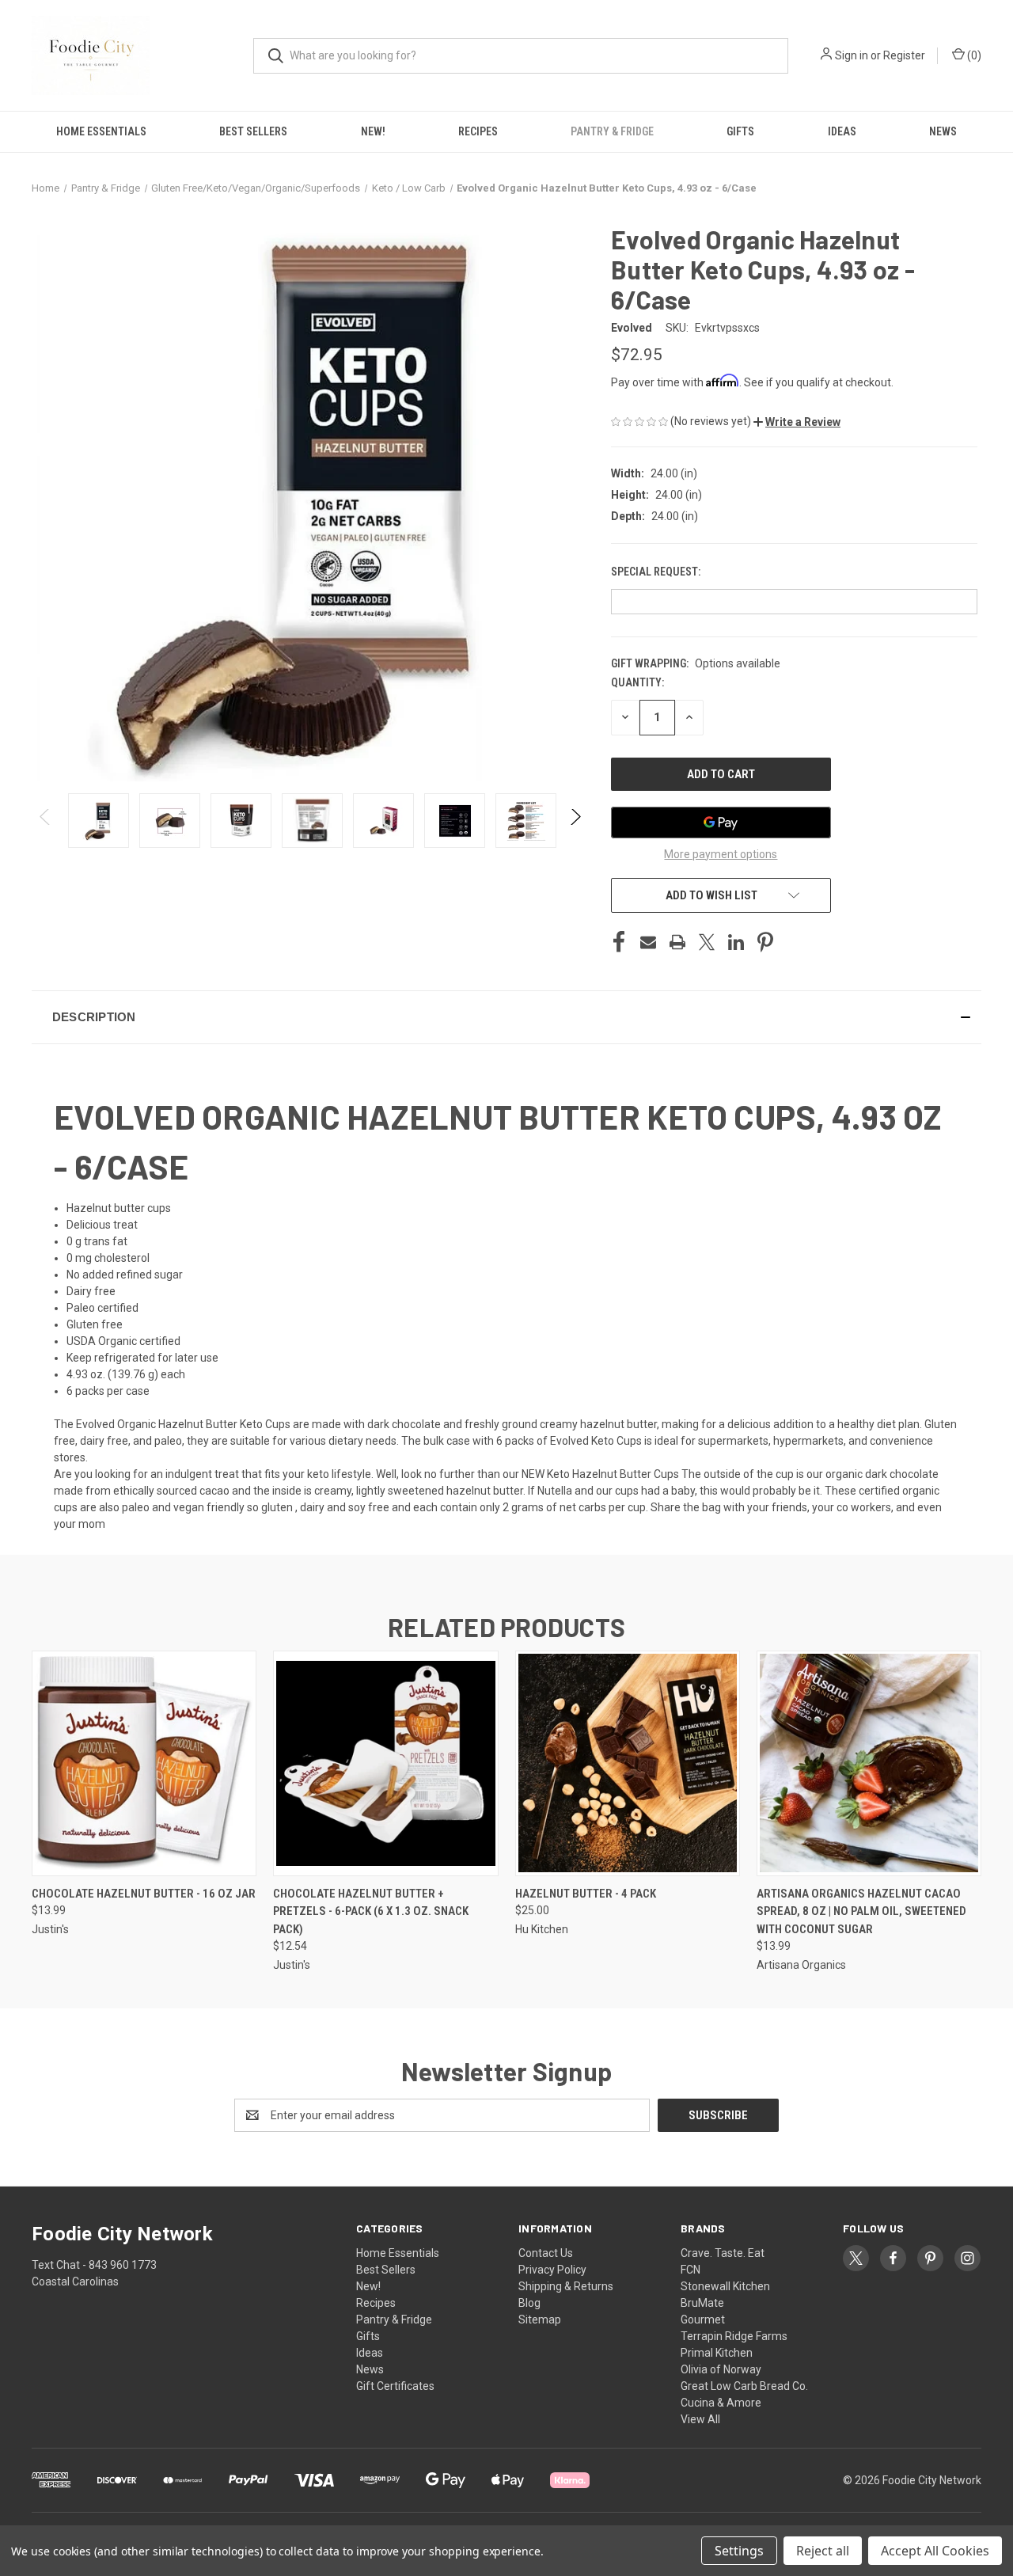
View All (700, 2419)
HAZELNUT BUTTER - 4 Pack (586, 1894)
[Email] (648, 942)
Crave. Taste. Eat (723, 2253)
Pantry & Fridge (612, 131)
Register (904, 55)
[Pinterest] (765, 942)
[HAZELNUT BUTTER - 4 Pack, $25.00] (628, 1763)
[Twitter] (707, 942)
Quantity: (637, 682)
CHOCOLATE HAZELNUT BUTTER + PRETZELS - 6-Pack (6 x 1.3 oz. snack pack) (371, 1911)
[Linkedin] (736, 942)
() (973, 55)
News (943, 131)
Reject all (823, 2551)
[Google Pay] (721, 823)
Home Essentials (101, 131)
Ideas (842, 131)
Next (575, 821)
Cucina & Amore (721, 2403)
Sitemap (540, 2320)
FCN (691, 2270)
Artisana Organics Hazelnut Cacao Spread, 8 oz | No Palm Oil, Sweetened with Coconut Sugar (861, 1911)
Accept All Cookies (935, 2551)
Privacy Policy (552, 2270)
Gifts (740, 131)
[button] (797, 422)
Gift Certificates (395, 2386)
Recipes (478, 131)
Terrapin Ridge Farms (734, 2336)
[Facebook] (619, 942)
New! (373, 131)
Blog (529, 2303)
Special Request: (657, 572)
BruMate (702, 2303)
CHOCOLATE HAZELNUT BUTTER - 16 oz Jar (144, 1894)
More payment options (721, 854)
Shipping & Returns (566, 2286)
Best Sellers (253, 131)
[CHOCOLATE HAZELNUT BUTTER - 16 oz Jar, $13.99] (144, 1763)
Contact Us (546, 2253)
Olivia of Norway (721, 2369)
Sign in (852, 55)
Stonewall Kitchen (725, 2286)
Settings (739, 2551)
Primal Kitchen (717, 2353)
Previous (46, 821)
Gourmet (703, 2320)
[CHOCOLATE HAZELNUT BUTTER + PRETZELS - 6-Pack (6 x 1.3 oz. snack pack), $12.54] (385, 1763)
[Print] (677, 942)
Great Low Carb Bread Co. (744, 2386)
